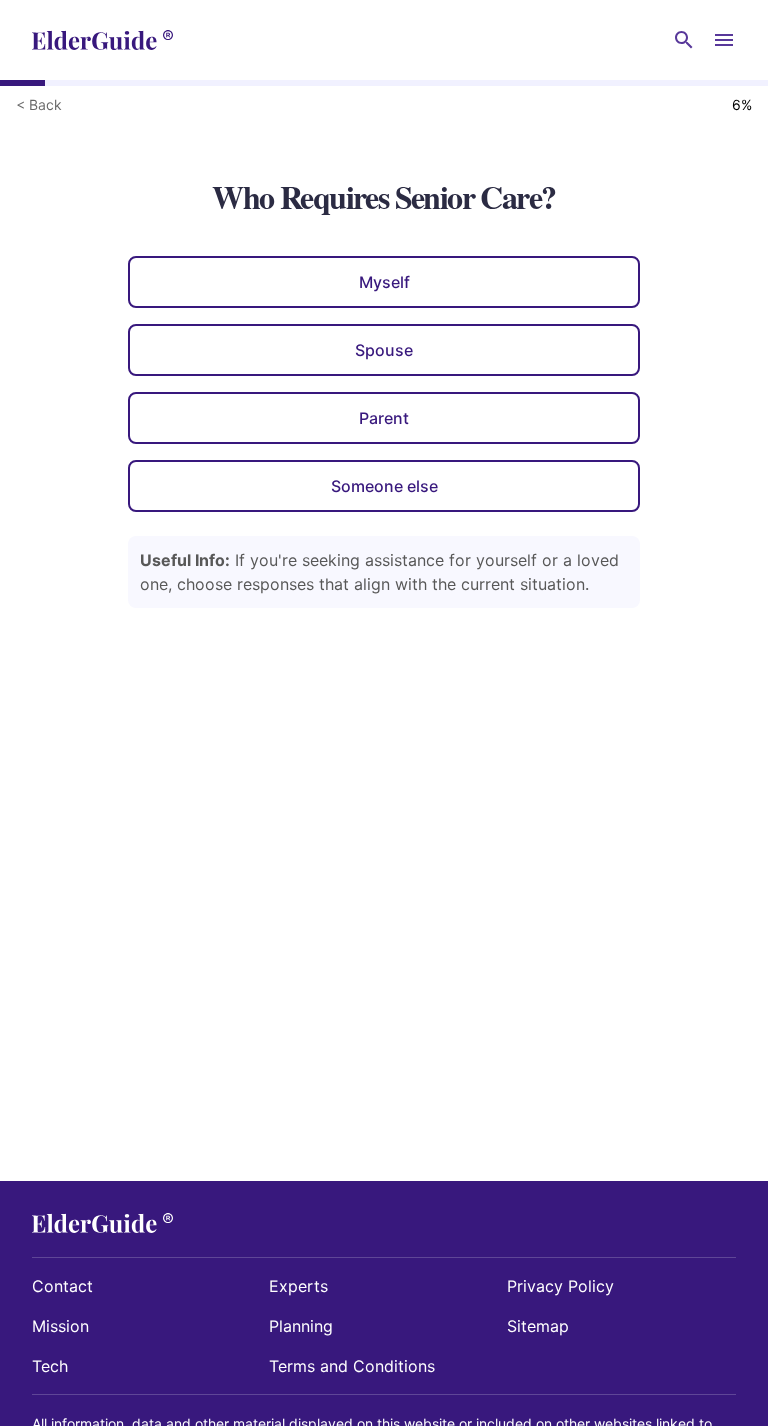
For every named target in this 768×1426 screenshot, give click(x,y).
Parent (384, 418)
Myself (384, 282)
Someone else (384, 486)
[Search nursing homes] (684, 40)
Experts (298, 1286)
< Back (39, 104)
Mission (60, 1326)
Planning (301, 1326)
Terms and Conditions (352, 1366)
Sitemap (538, 1326)
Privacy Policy (560, 1286)
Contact (62, 1286)
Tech (50, 1366)
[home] (102, 40)
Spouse (384, 350)
